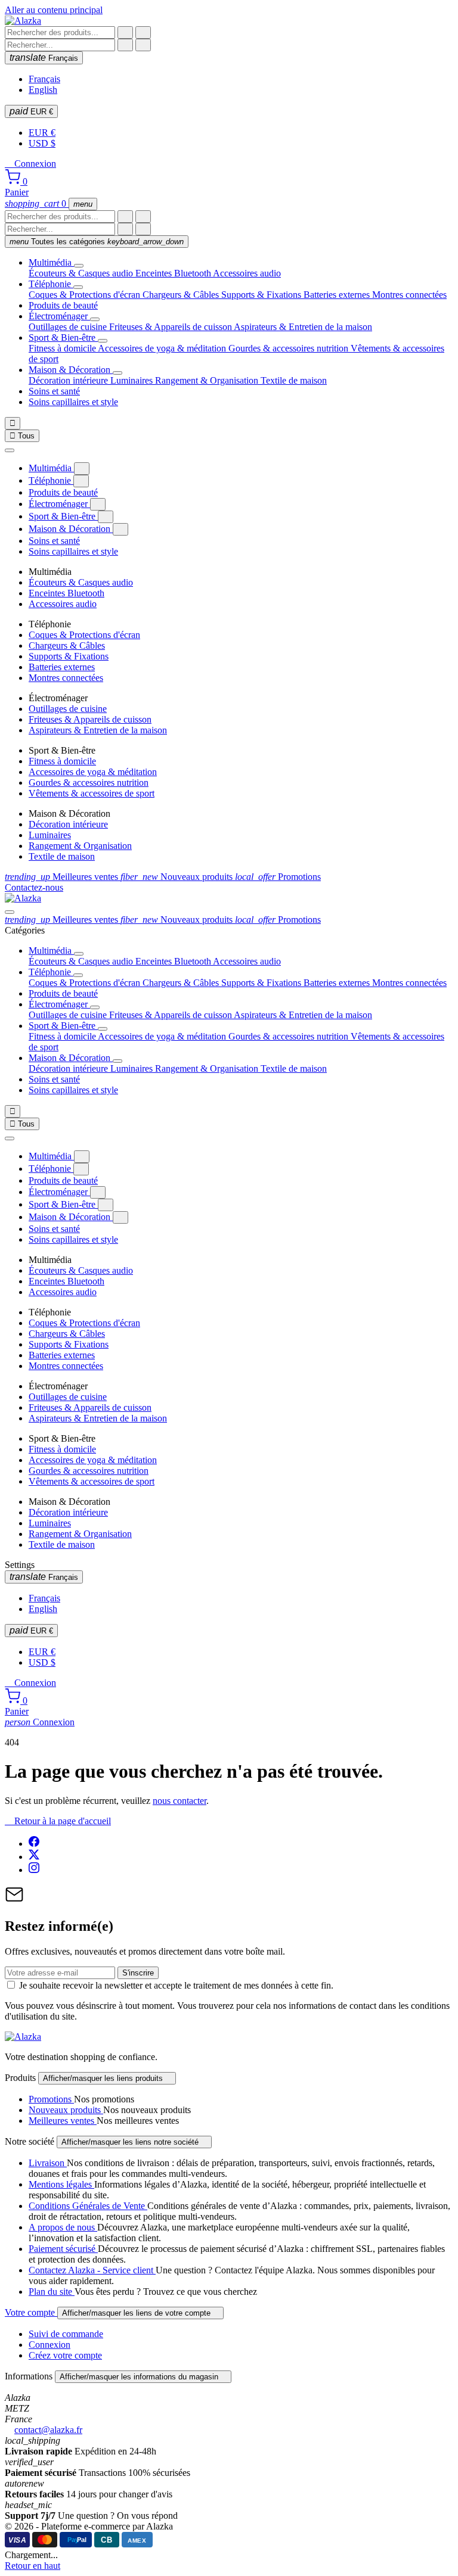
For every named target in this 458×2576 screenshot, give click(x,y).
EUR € (31, 111)
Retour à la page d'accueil (58, 1821)
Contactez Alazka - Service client (92, 2270)
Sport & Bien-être (63, 337)
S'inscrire (138, 1973)
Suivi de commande (66, 2334)
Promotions (278, 877)
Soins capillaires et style (73, 402)
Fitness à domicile (63, 348)
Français (44, 57)
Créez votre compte (65, 2355)
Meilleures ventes (63, 877)
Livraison (48, 2163)
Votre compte (31, 2312)
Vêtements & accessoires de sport (92, 793)
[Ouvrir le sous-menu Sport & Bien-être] (103, 341)
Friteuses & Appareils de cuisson (171, 327)
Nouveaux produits (178, 877)
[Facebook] (34, 1844)
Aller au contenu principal (54, 10)
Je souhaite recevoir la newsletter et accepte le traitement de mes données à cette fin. (176, 1985)
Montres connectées (409, 295)
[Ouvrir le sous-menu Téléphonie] (78, 287)
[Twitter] (34, 1857)
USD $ (42, 143)
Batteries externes (338, 295)
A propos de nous (63, 2227)
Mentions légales (61, 2184)
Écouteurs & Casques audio (82, 273)
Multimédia (51, 262)
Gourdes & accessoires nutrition (290, 348)
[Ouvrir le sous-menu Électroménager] (95, 319)
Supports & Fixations (262, 295)
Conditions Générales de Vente (88, 2206)
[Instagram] (34, 1870)
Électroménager (59, 316)
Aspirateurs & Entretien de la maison (303, 327)
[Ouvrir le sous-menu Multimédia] (79, 266)
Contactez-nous (34, 887)
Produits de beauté (63, 305)
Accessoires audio (247, 273)
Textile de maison (294, 380)
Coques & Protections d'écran (86, 295)
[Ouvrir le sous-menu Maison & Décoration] (117, 373)
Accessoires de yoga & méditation (163, 348)
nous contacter (180, 1801)
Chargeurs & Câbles (182, 295)
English (43, 90)
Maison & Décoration (71, 370)
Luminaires (133, 380)
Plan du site (52, 2292)
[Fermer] (10, 450)
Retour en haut (33, 2566)
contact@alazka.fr (48, 2430)
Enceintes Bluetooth (174, 273)
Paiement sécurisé (63, 2249)
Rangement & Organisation (208, 380)
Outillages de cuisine (69, 327)
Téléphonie (51, 284)
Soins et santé (54, 391)
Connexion (40, 1722)
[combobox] (60, 32)
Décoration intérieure (69, 380)
